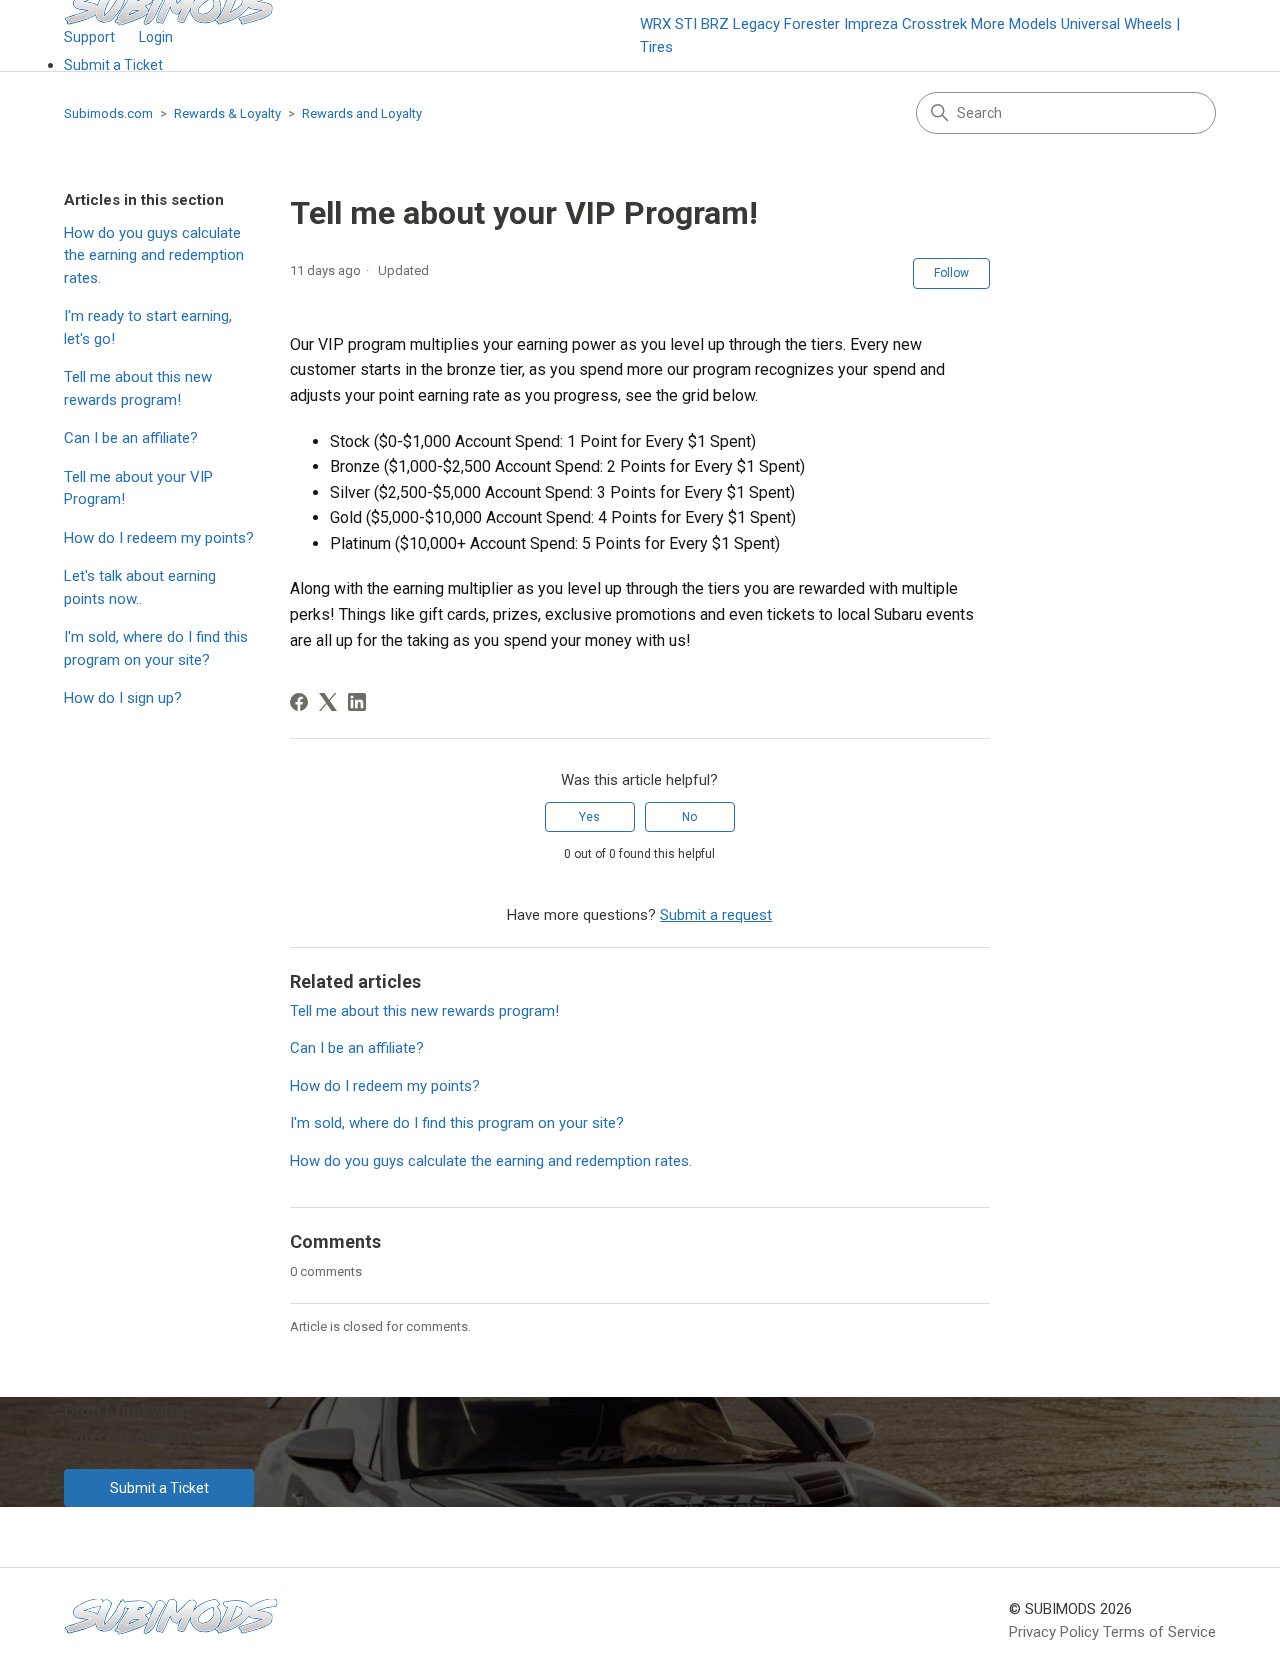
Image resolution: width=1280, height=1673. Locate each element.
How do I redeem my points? (159, 538)
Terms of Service (1159, 1632)
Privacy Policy (1054, 1632)
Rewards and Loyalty (362, 113)
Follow (951, 273)
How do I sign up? (123, 698)
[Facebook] (299, 702)
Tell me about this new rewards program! (138, 388)
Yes (589, 817)
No (689, 817)
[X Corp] (328, 702)
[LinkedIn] (357, 702)
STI (686, 24)
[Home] (171, 1616)
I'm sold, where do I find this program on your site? (156, 648)
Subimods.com (108, 113)
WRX (655, 24)
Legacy (756, 24)
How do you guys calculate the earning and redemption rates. (154, 255)
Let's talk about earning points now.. (140, 587)
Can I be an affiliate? (131, 438)
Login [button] (156, 37)
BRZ (715, 24)
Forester (812, 24)
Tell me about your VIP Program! (138, 488)
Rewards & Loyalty (227, 113)
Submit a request (716, 915)
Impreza (871, 24)
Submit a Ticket (113, 65)
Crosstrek (934, 24)
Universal (1090, 24)
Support (89, 37)
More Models (1014, 24)
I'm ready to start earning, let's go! (148, 327)
